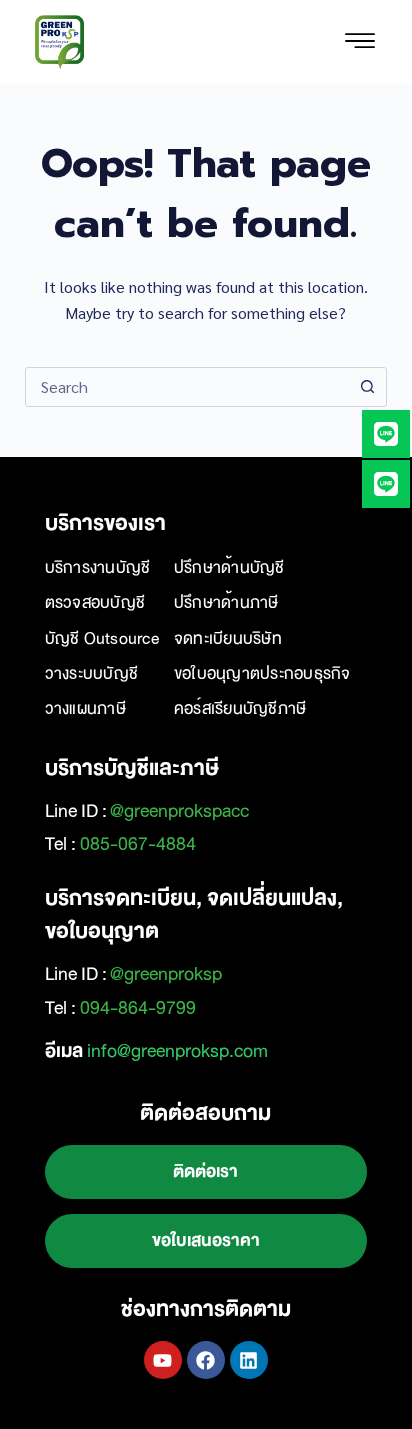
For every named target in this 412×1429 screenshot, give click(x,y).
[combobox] (187, 387)
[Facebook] (206, 1360)
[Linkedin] (249, 1360)
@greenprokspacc (179, 811)
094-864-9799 (138, 1008)
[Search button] (367, 387)
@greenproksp (166, 974)
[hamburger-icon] (359, 42)
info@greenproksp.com (177, 1051)
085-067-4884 (138, 844)
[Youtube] (163, 1360)
